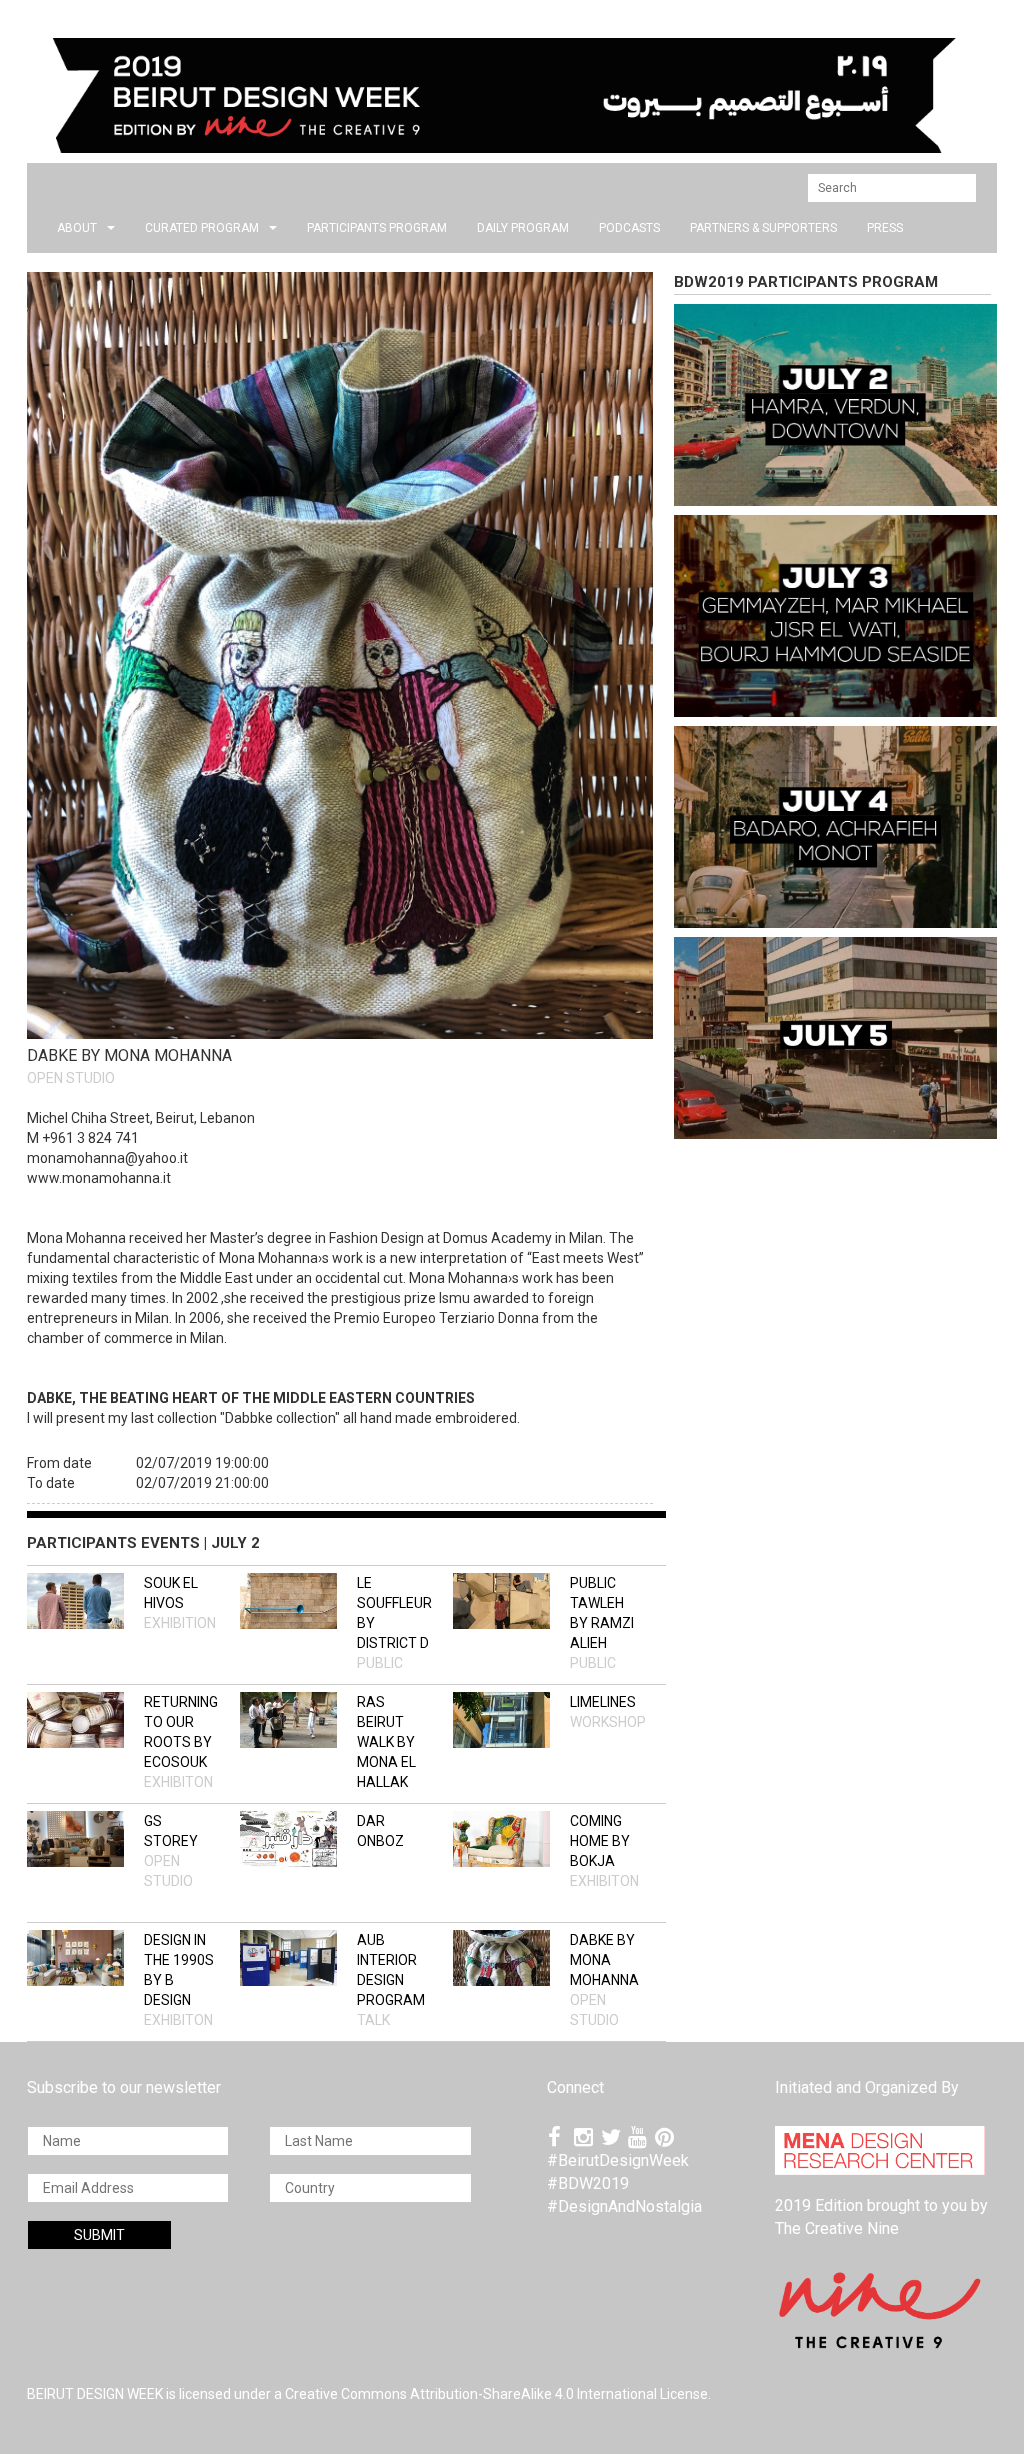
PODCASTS (629, 228)
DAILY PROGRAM (523, 228)
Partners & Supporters (763, 228)
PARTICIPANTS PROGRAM (377, 228)
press (885, 228)
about (77, 228)
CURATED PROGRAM (202, 228)
